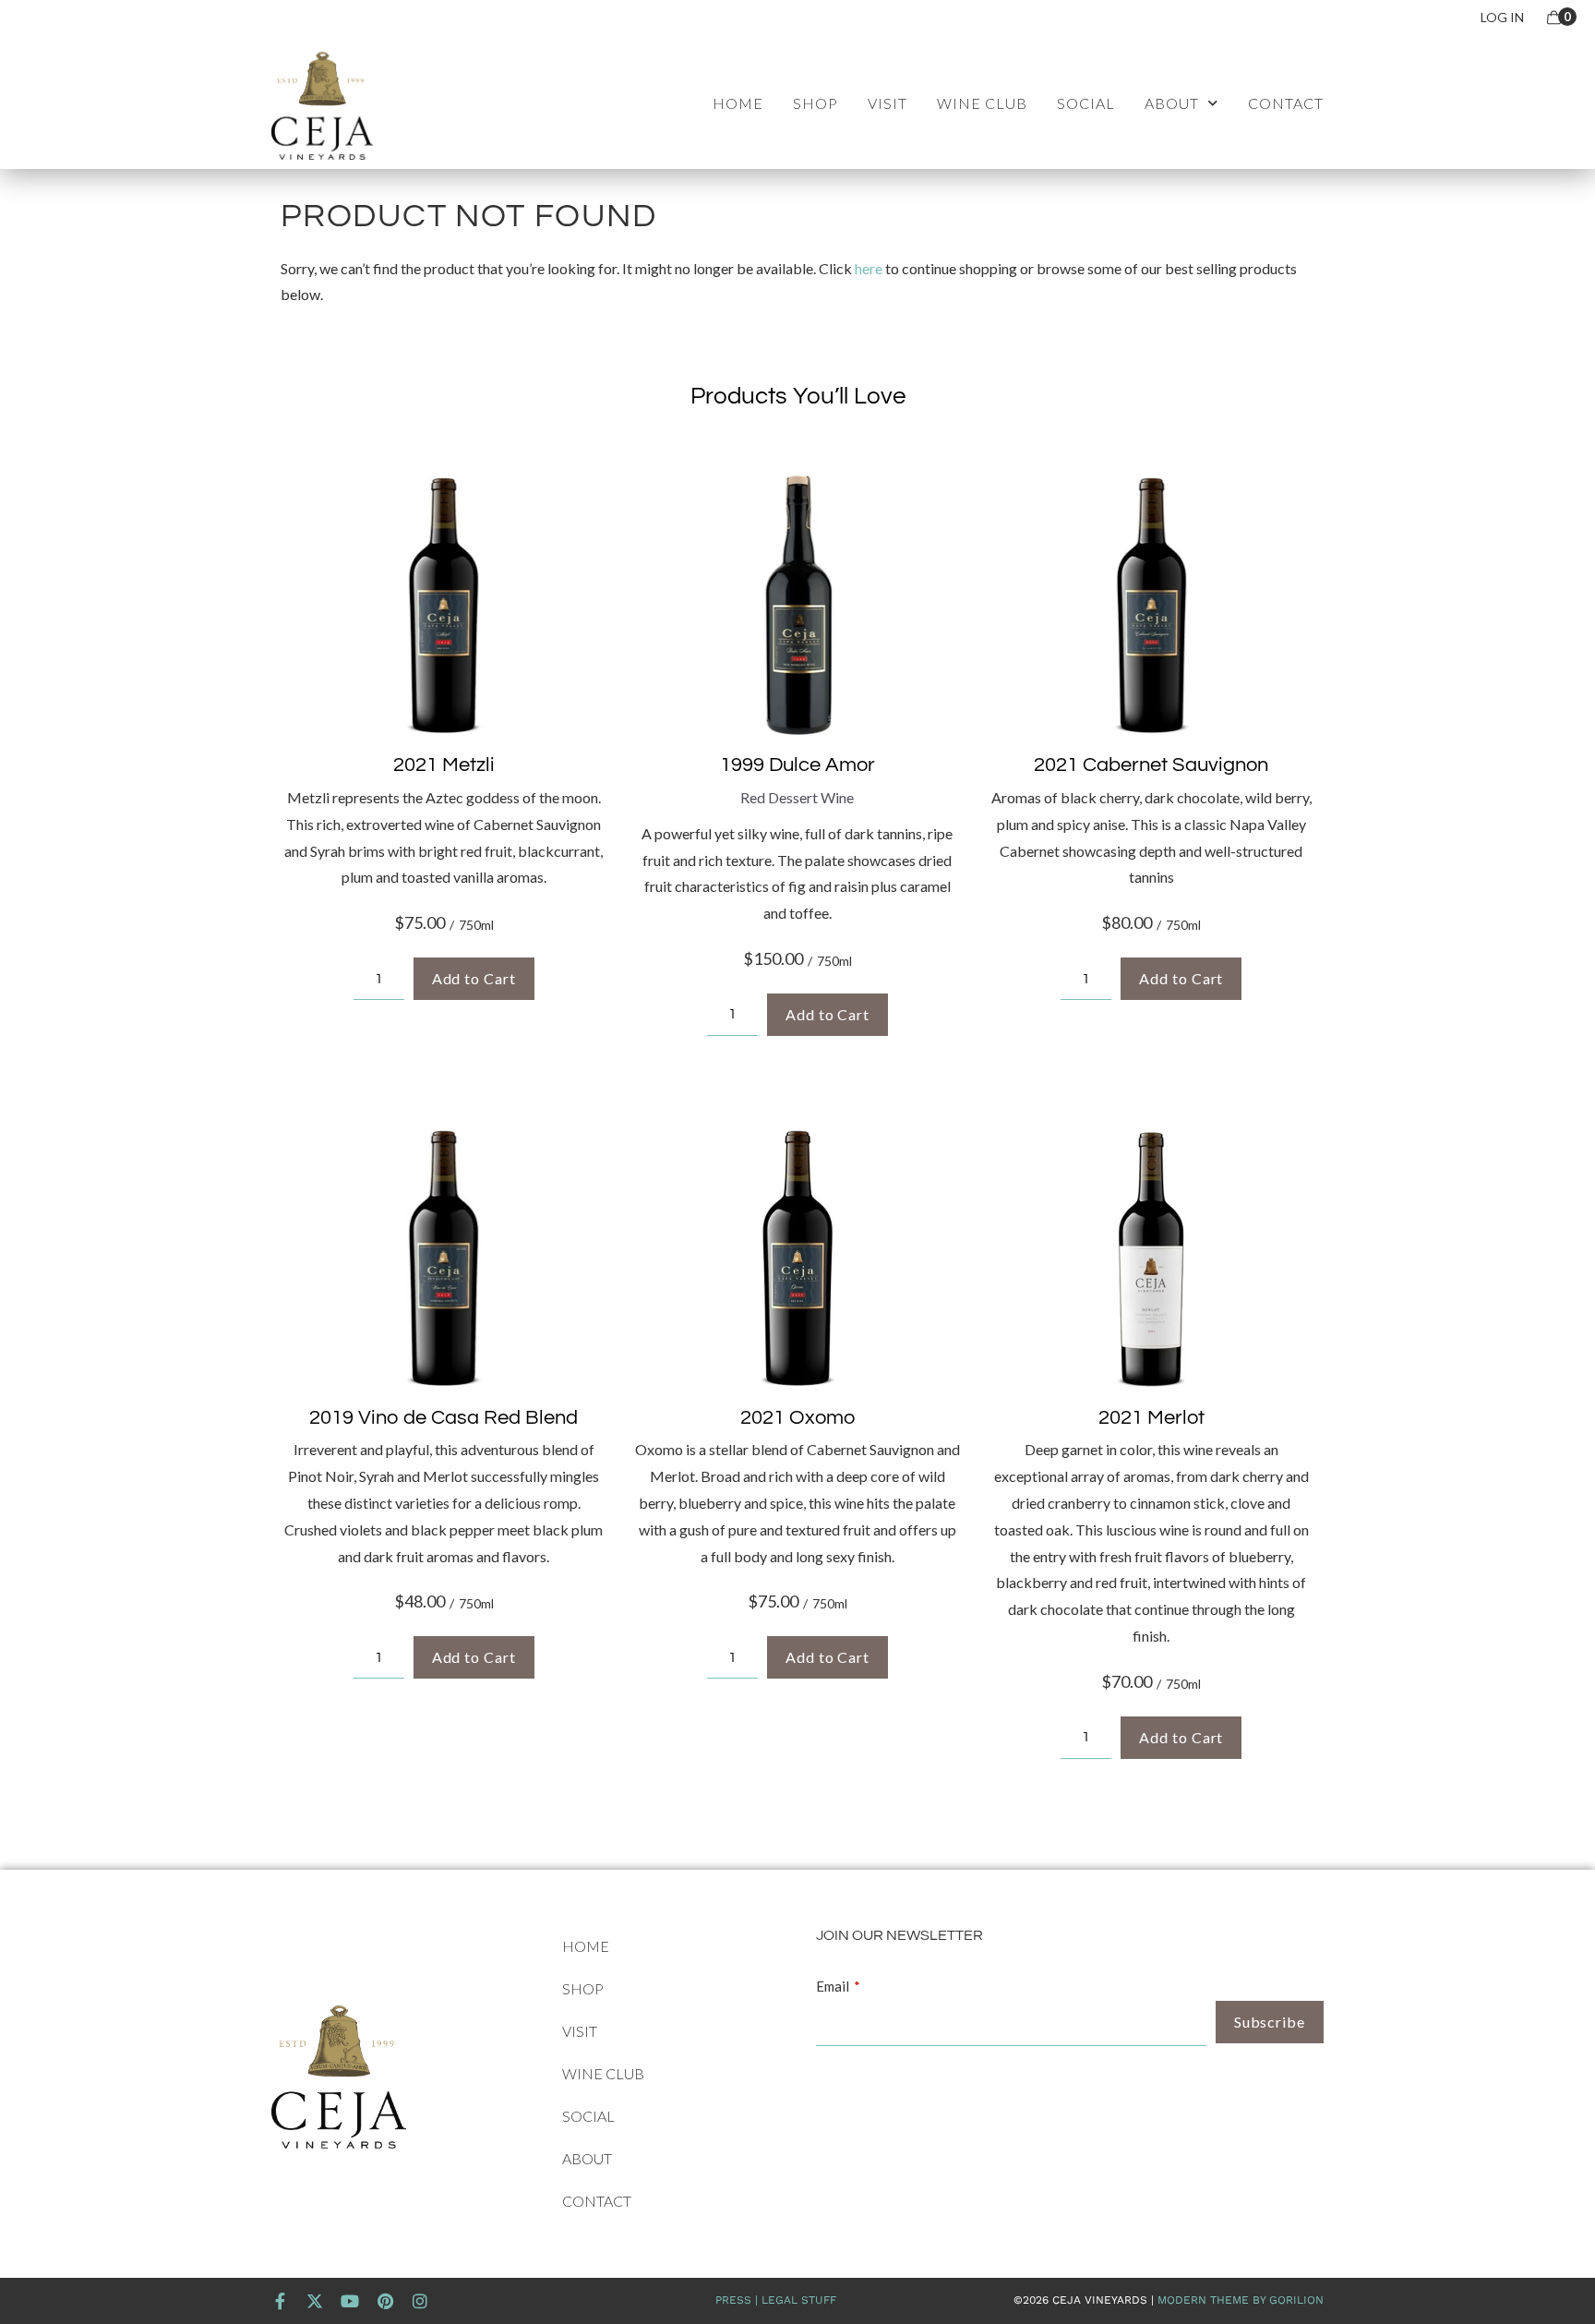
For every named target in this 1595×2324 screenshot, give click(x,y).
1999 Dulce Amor (797, 765)
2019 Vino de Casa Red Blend (444, 1418)
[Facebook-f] (280, 2301)
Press (733, 2300)
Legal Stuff (799, 2300)
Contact (1286, 103)
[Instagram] (420, 2301)
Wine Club (982, 103)
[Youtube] (350, 2301)
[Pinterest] (385, 2301)
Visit (887, 103)
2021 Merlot (1151, 1418)
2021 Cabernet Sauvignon (1151, 765)
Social (1086, 103)
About (1172, 103)
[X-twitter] (315, 2301)
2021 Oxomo (797, 1418)
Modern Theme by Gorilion (1241, 2300)
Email (833, 1986)
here (869, 268)
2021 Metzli (444, 765)
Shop (815, 103)
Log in (1502, 17)
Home (738, 103)
